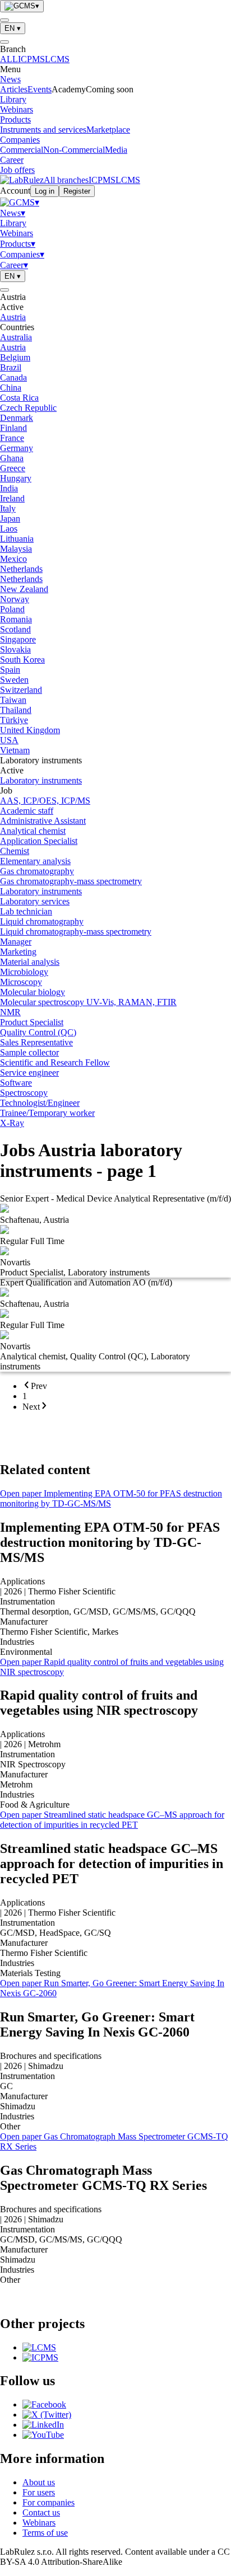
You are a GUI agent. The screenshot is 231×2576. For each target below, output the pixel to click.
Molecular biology (33, 992)
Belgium (15, 357)
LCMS (57, 59)
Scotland (15, 629)
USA (9, 740)
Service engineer (29, 1073)
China (11, 388)
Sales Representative (36, 1042)
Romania (16, 619)
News (10, 79)
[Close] (4, 42)
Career (12, 160)
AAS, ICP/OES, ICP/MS (45, 801)
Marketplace (108, 130)
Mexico (13, 559)
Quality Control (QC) (38, 1032)
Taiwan (13, 700)
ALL (9, 59)
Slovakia (15, 649)
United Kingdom (30, 730)
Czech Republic (28, 408)
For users (39, 2492)
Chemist (15, 851)
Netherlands (21, 569)
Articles (14, 89)
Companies (20, 140)
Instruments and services (43, 130)
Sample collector (29, 1052)
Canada (13, 377)
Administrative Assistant (43, 821)
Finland (13, 428)
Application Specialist (39, 841)
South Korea (22, 660)
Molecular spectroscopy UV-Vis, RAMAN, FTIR (88, 1002)
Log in (45, 191)
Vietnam (15, 750)
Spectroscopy (24, 1093)
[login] (4, 290)
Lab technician (26, 911)
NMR (10, 1012)
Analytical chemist (33, 831)
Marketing (18, 952)
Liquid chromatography (42, 921)
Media (116, 150)
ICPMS (31, 59)
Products (15, 119)
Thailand (16, 710)
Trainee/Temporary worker (47, 1113)
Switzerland (21, 690)
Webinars (17, 109)
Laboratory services (35, 901)
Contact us (41, 2512)
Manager (16, 942)
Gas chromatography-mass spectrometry (71, 881)
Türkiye (14, 720)
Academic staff (27, 811)
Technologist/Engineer (40, 1103)
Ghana (12, 458)
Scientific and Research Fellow (55, 1062)
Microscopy (21, 982)
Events (40, 89)
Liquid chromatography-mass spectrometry (76, 932)
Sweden (14, 680)
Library (13, 99)
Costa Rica (19, 398)
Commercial (22, 150)
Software (16, 1083)
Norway (15, 599)
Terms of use (45, 2533)
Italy (8, 508)
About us (39, 2482)
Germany (17, 448)
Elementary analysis (35, 861)
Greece (13, 468)
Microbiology (24, 972)
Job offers (17, 170)
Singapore (18, 639)
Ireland (12, 498)
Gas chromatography (37, 871)
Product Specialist (32, 1022)
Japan (10, 519)
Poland (12, 609)
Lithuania (17, 539)
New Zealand (24, 589)
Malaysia (16, 549)
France (12, 438)
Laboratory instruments (41, 780)
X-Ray (12, 1123)
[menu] (4, 20)
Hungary (16, 478)
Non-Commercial (74, 150)
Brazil (11, 367)
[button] (115, 297)
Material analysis (30, 962)
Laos (9, 529)
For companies (48, 2502)
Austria (13, 317)
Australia (16, 337)
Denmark (17, 418)
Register (77, 191)
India (9, 488)
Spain (10, 670)
